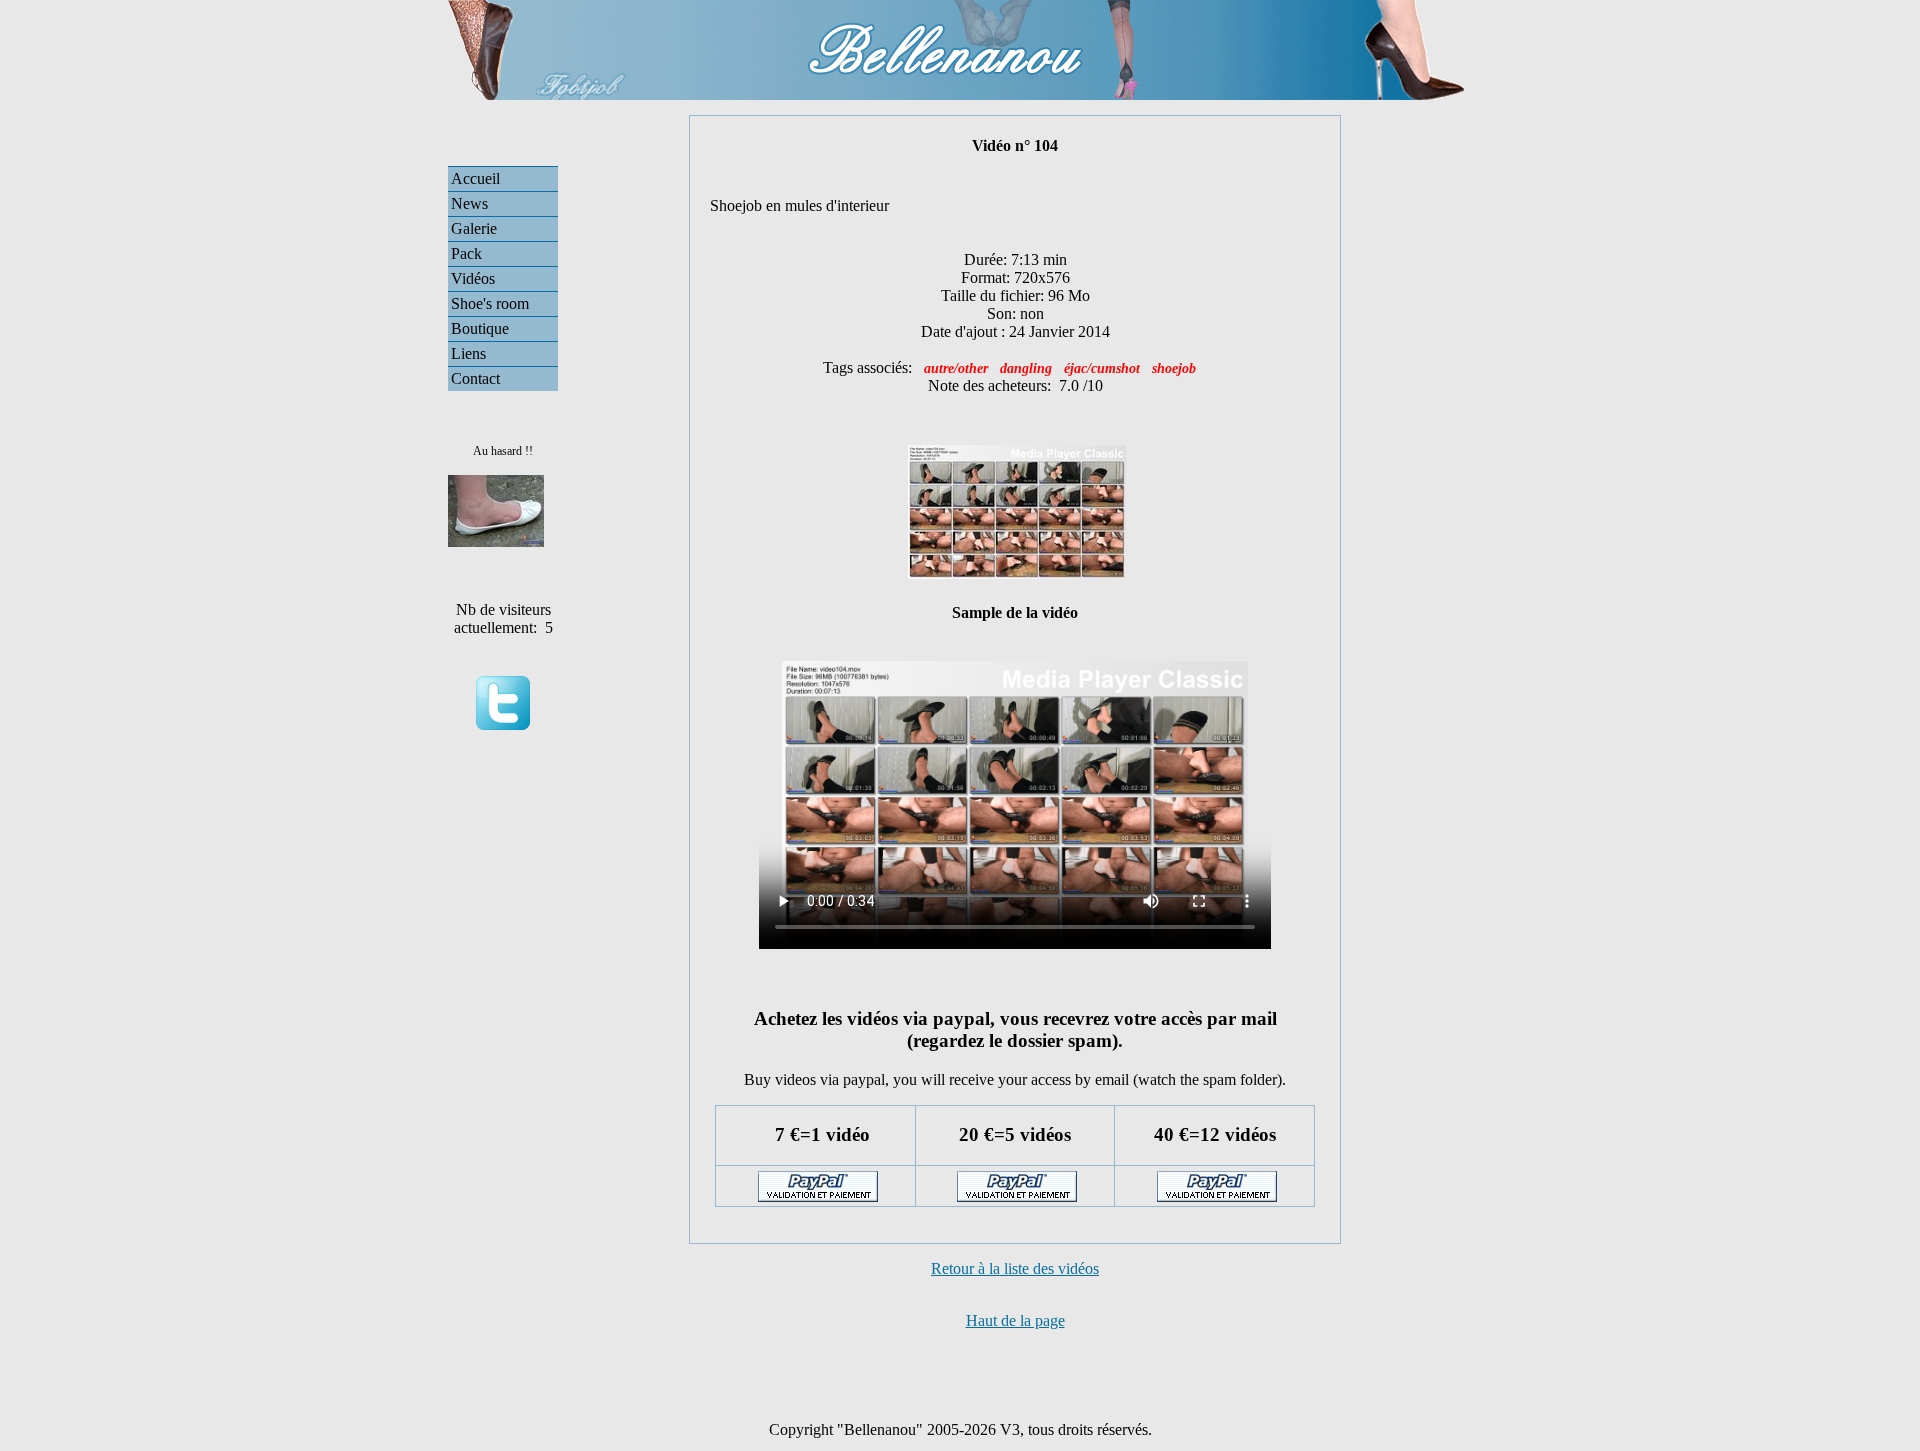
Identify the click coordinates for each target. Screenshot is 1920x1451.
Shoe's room (490, 303)
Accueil (475, 178)
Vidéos (473, 278)
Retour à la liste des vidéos (1015, 1268)
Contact (475, 378)
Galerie (474, 228)
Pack (466, 253)
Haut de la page (1015, 1320)
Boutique (480, 328)
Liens (468, 353)
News (469, 203)
